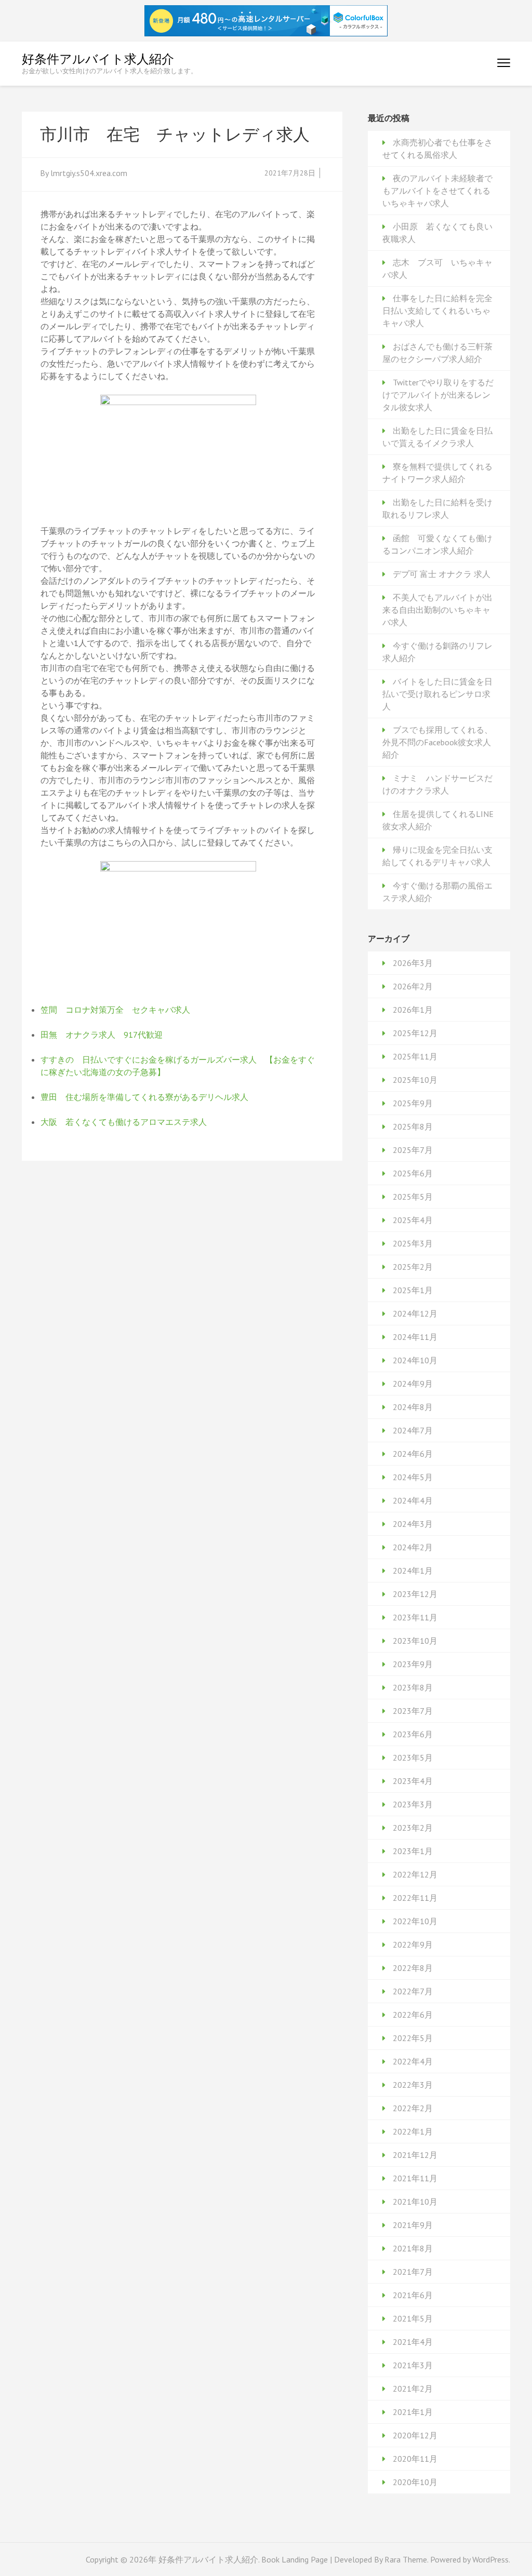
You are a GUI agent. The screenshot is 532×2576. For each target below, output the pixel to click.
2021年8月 (413, 2248)
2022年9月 (413, 1944)
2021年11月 (415, 2178)
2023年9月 (413, 1664)
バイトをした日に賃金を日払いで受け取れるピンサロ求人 (437, 694)
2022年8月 (413, 1968)
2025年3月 (413, 1243)
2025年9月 (413, 1103)
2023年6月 (413, 1734)
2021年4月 (413, 2342)
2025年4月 (413, 1220)
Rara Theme (406, 2559)
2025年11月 (415, 1056)
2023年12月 (415, 1594)
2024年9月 (413, 1384)
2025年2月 (413, 1267)
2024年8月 (413, 1407)
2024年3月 (413, 1524)
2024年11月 (415, 1337)
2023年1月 (413, 1851)
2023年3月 (413, 1804)
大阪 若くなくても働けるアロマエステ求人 (124, 1122)
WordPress (490, 2559)
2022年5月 (413, 2038)
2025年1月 (413, 1290)
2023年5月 (413, 1757)
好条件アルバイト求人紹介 (98, 59)
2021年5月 (413, 2318)
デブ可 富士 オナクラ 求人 (442, 574)
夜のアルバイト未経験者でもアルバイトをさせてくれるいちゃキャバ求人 (437, 191)
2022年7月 (413, 1991)
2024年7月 (413, 1430)
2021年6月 (413, 2295)
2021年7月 (413, 2272)
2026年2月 (413, 986)
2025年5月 (413, 1197)
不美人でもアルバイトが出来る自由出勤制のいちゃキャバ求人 (437, 610)
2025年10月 (415, 1080)
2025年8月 (413, 1126)
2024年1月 (413, 1571)
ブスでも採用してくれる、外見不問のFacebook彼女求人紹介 (437, 742)
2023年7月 (413, 1711)
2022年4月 (413, 2061)
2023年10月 (415, 1641)
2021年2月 (413, 2389)
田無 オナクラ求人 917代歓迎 (102, 1035)
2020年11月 (415, 2459)
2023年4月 (413, 1781)
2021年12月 (415, 2155)
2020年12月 (415, 2435)
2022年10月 (415, 1921)
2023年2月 (413, 1828)
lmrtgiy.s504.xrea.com (89, 173)
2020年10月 (415, 2482)
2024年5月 (413, 1477)
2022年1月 (413, 2131)
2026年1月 (413, 1010)
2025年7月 (413, 1150)
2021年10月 (415, 2202)
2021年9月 (413, 2225)
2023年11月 (415, 1617)
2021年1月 (413, 2412)
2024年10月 (415, 1360)
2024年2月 (413, 1547)
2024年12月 (415, 1313)
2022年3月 (413, 2085)
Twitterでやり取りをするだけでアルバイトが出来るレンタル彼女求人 (438, 395)
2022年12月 (415, 1874)
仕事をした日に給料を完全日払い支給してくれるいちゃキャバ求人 (437, 311)
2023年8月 (413, 1687)
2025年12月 (415, 1033)
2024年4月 (413, 1500)
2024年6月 (413, 1454)
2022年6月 (413, 2015)
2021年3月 (413, 2365)
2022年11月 (415, 1898)
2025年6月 (413, 1173)
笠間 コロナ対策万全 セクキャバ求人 (115, 1010)
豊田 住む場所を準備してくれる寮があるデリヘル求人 (144, 1097)
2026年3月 (413, 963)
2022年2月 (413, 2108)
